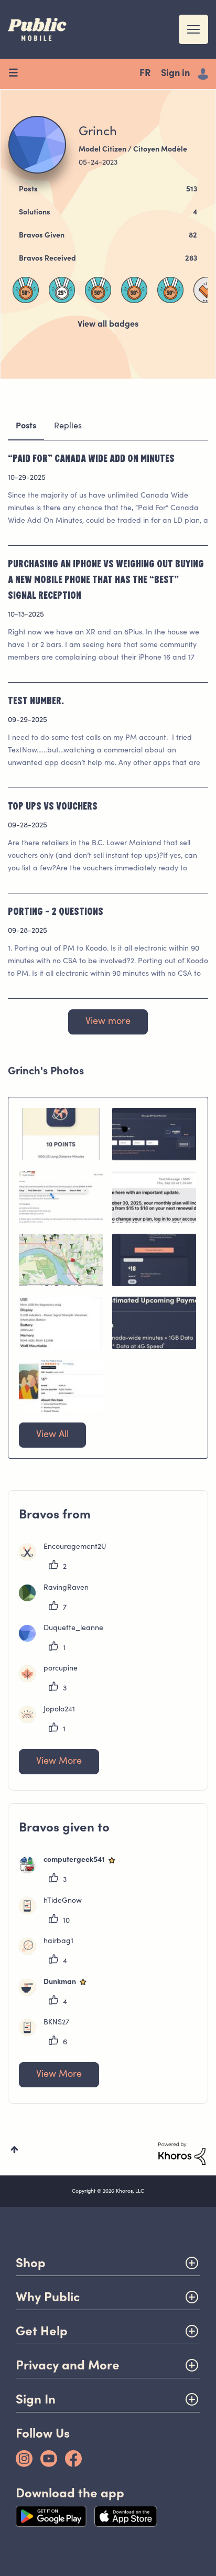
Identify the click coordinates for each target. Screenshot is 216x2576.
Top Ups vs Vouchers (53, 805)
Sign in (175, 74)
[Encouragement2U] (66, 1558)
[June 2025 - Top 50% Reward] (134, 290)
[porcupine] (52, 1680)
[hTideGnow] (54, 1912)
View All (52, 1435)
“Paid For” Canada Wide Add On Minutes (91, 458)
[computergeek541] (72, 1871)
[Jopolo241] (51, 1721)
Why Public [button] (48, 2297)
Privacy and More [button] (68, 2365)
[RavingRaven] (58, 1599)
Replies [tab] (68, 426)
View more (108, 1022)
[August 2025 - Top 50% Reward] (98, 290)
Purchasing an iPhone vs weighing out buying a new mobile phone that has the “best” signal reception (106, 579)
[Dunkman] (58, 1993)
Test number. (36, 700)
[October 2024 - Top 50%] (170, 290)
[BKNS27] (48, 2034)
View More (59, 1762)
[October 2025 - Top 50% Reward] (26, 290)
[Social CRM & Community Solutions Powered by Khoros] (182, 2154)
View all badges (108, 325)
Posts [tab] (26, 426)
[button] (61, 1134)
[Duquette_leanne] (65, 1640)
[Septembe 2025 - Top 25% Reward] (62, 290)
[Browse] (17, 74)
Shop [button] (31, 2263)
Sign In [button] (36, 2399)
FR (145, 74)
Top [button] (14, 2149)
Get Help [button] (42, 2331)
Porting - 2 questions (56, 911)
